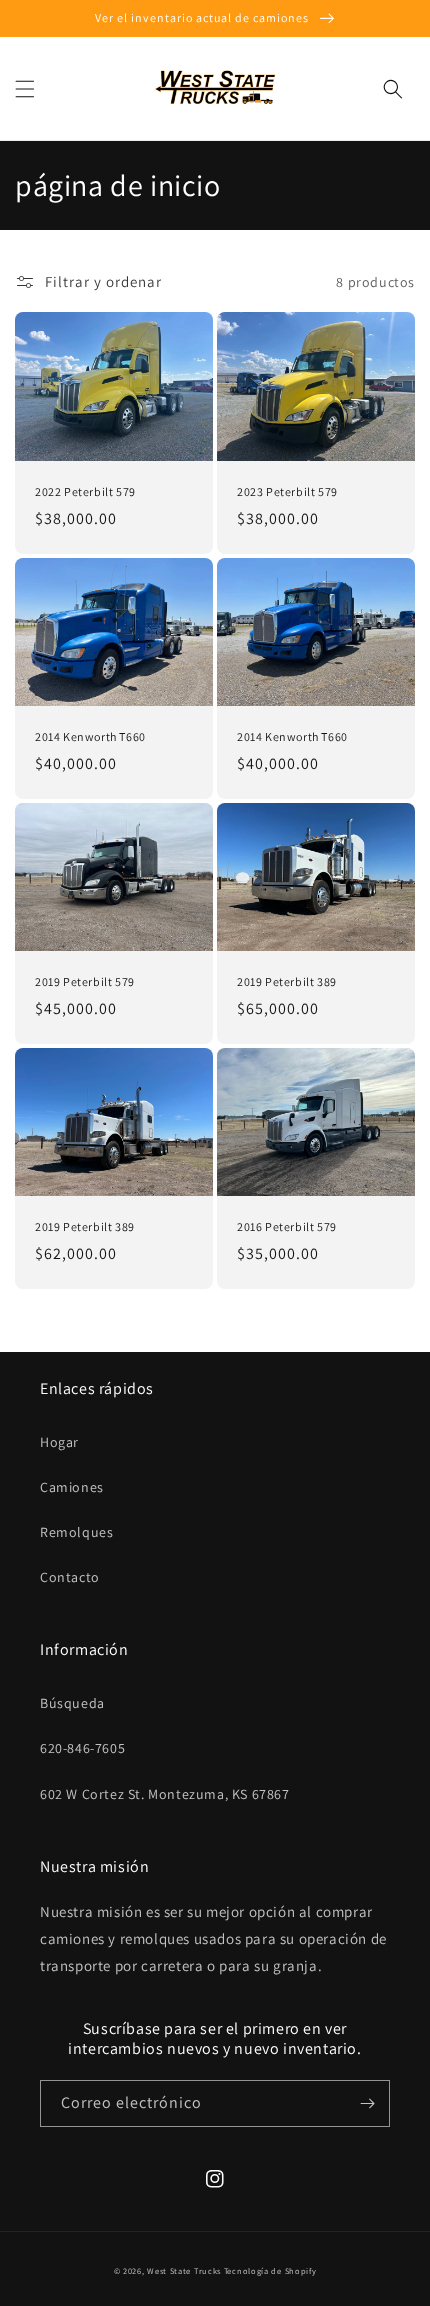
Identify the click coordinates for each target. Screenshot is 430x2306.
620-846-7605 (82, 1748)
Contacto (70, 1577)
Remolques (76, 1532)
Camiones (72, 1487)
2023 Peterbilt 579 (287, 491)
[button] (25, 89)
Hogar (59, 1442)
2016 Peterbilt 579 (287, 1226)
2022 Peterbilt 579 (85, 491)
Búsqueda (72, 1703)
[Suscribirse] (367, 2103)
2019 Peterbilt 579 (85, 981)
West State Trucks (184, 2270)
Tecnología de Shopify (270, 2270)
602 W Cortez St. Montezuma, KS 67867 (165, 1794)
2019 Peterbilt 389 (287, 981)
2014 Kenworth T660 (90, 736)
